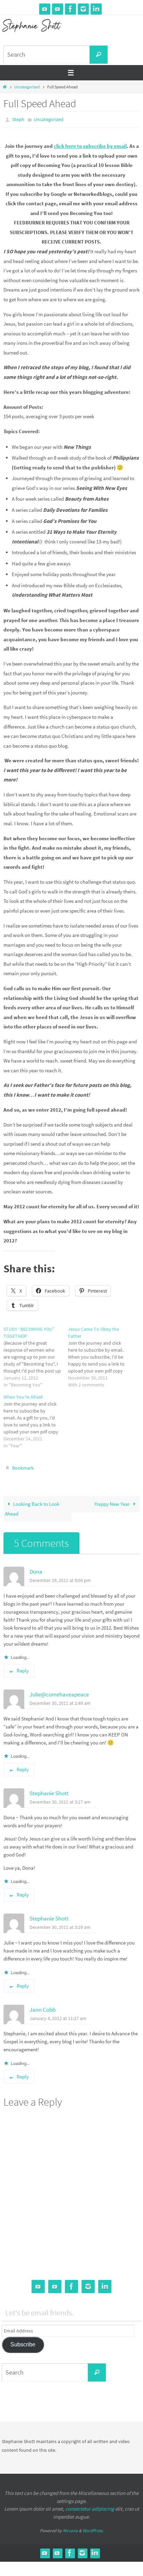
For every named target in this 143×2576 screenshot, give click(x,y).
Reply (23, 1667)
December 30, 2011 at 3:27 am (60, 1799)
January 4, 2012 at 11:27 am (58, 2015)
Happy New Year (113, 1501)
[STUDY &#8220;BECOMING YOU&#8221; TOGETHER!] (36, 1355)
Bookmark (23, 1466)
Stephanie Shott (49, 1790)
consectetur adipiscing (90, 2506)
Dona (36, 1568)
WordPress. (93, 2527)
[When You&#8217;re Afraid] (36, 1420)
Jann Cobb (43, 2006)
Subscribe (23, 2341)
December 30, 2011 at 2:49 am (60, 1700)
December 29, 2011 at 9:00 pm (60, 1577)
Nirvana (70, 2527)
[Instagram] (83, 9)
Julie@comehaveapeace (59, 1691)
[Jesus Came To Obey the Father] (100, 1355)
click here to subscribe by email (90, 145)
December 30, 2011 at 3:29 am (60, 1924)
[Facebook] (70, 9)
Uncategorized (27, 87)
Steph (18, 119)
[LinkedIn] (96, 9)
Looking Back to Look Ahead (32, 1506)
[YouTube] (45, 9)
